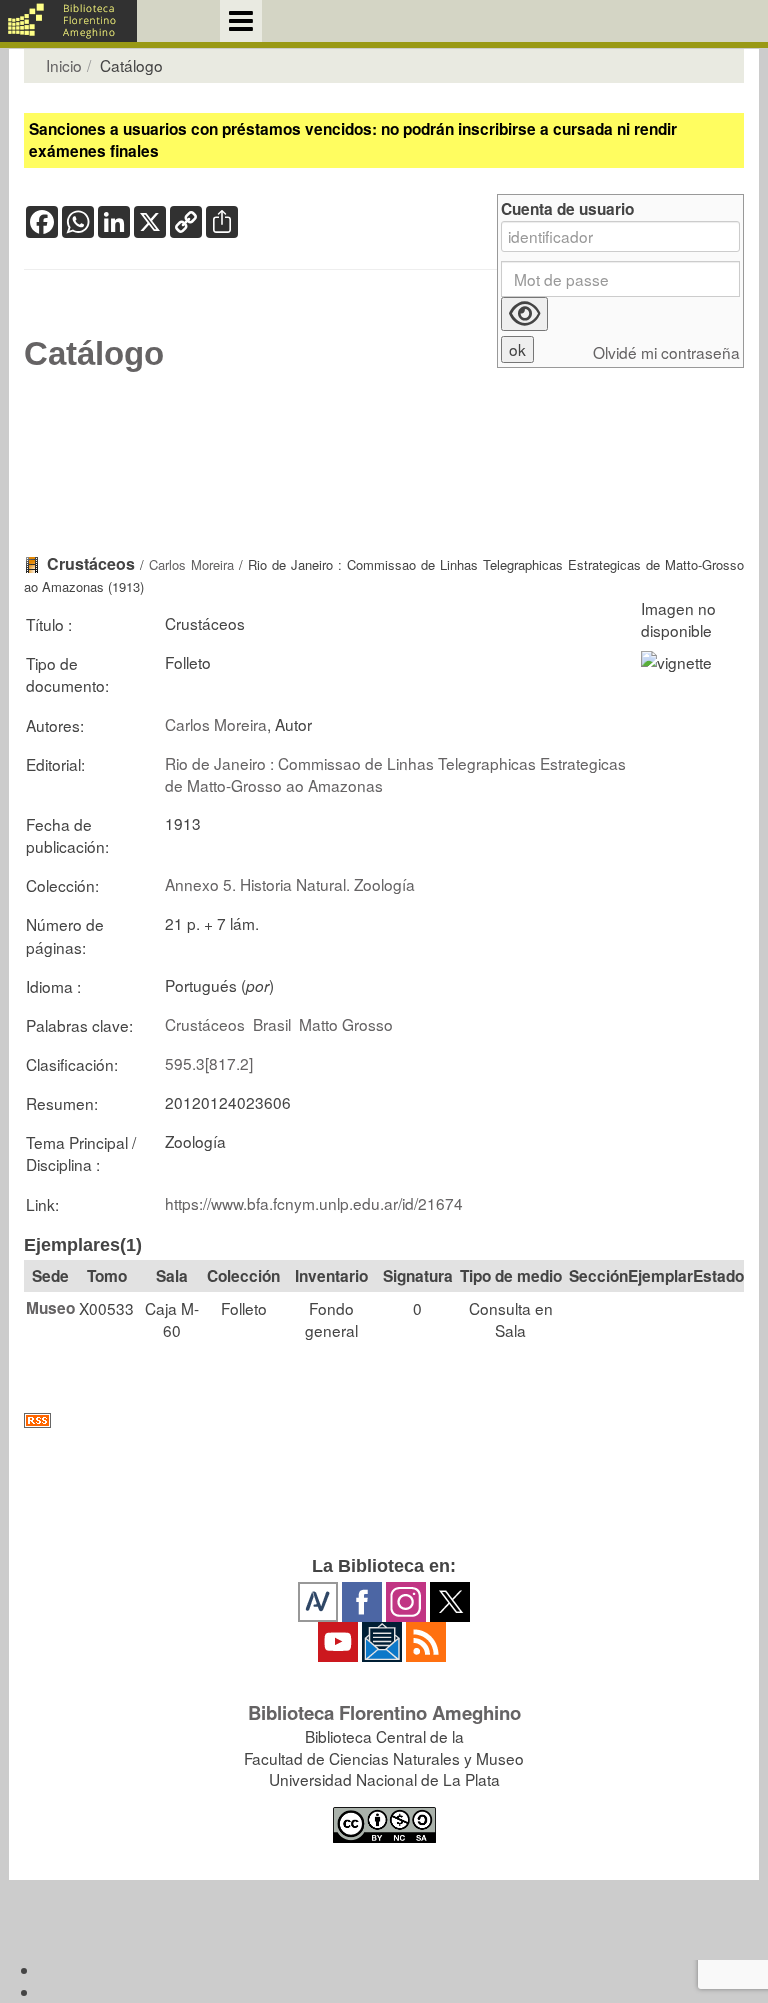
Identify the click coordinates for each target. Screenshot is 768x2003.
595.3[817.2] (209, 1063)
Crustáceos (205, 1024)
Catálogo (94, 354)
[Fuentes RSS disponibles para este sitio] (384, 1420)
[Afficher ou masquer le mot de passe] (524, 314)
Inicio (64, 65)
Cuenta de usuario (567, 209)
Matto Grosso (346, 1024)
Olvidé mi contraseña (666, 352)
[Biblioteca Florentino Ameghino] (68, 21)
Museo (50, 1308)
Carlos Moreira (191, 564)
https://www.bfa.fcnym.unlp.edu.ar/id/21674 (314, 1203)
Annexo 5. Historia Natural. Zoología (290, 884)
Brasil (272, 1024)
